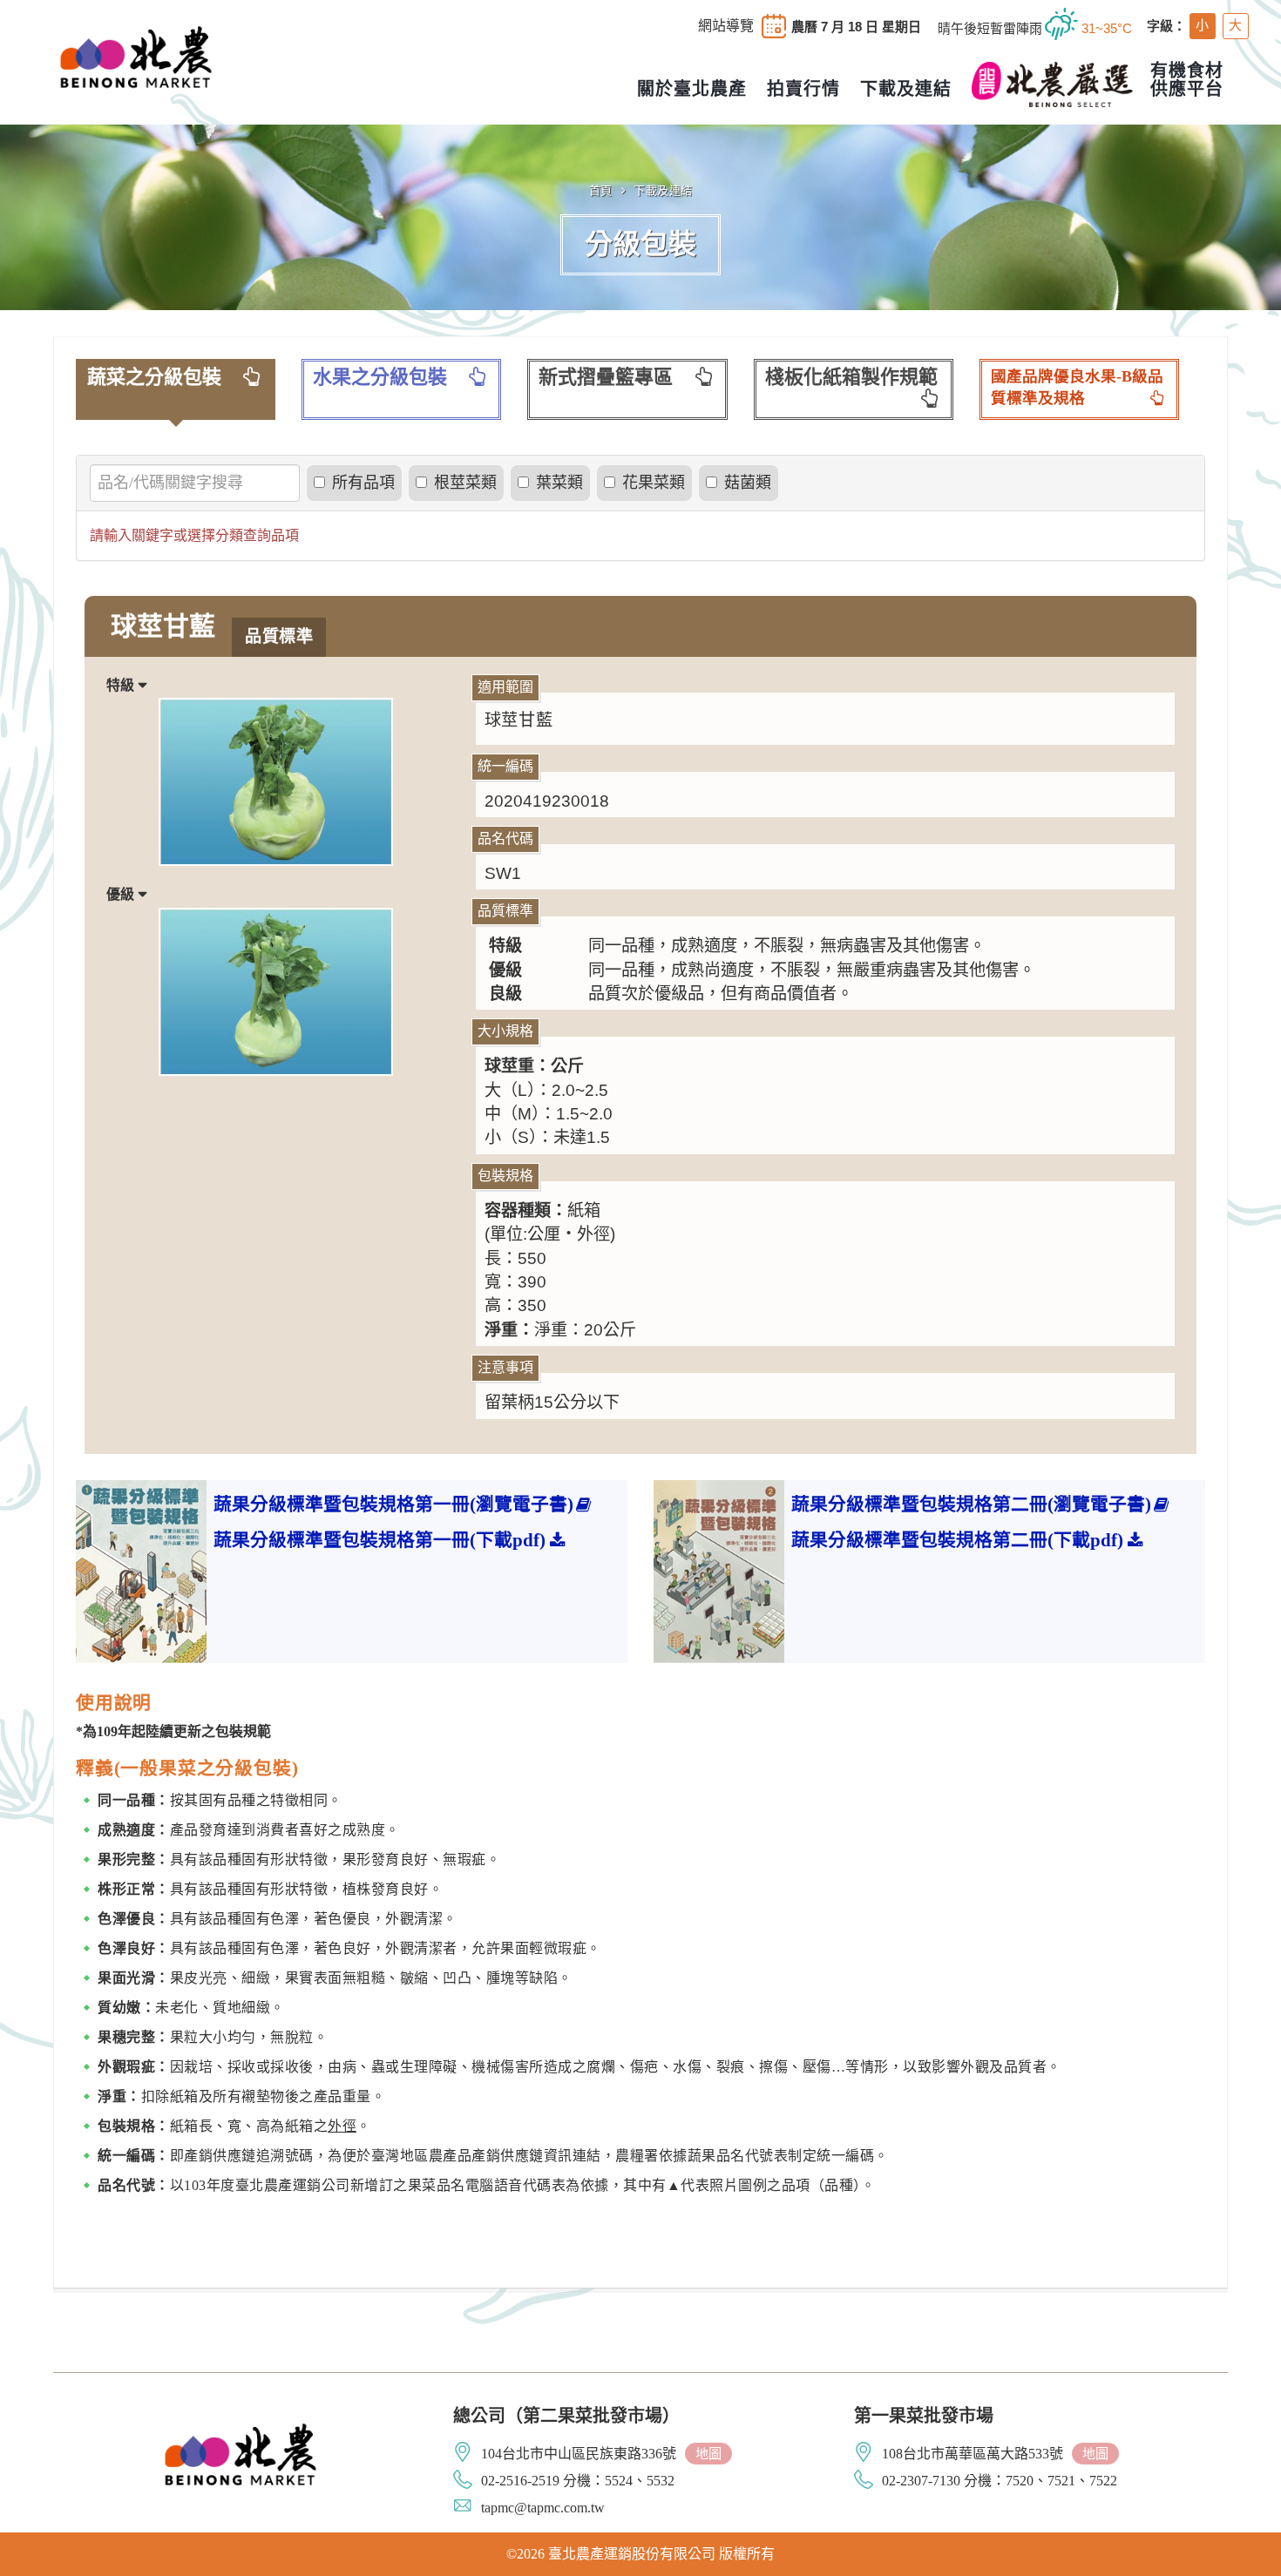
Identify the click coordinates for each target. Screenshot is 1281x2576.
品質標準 (279, 636)
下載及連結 (663, 190)
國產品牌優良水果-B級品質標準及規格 (1077, 388)
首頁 (601, 190)
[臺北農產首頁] (136, 55)
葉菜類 (559, 483)
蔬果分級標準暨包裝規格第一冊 (393, 1504)
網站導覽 (726, 26)
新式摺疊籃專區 (606, 377)
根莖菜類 (465, 483)
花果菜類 (654, 483)
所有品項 (363, 483)
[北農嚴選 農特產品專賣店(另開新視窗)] (1052, 85)
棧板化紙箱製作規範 (851, 377)
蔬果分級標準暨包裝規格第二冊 (971, 1504)
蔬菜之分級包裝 (154, 377)
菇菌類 (748, 483)
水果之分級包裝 (380, 377)
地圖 (708, 2454)
